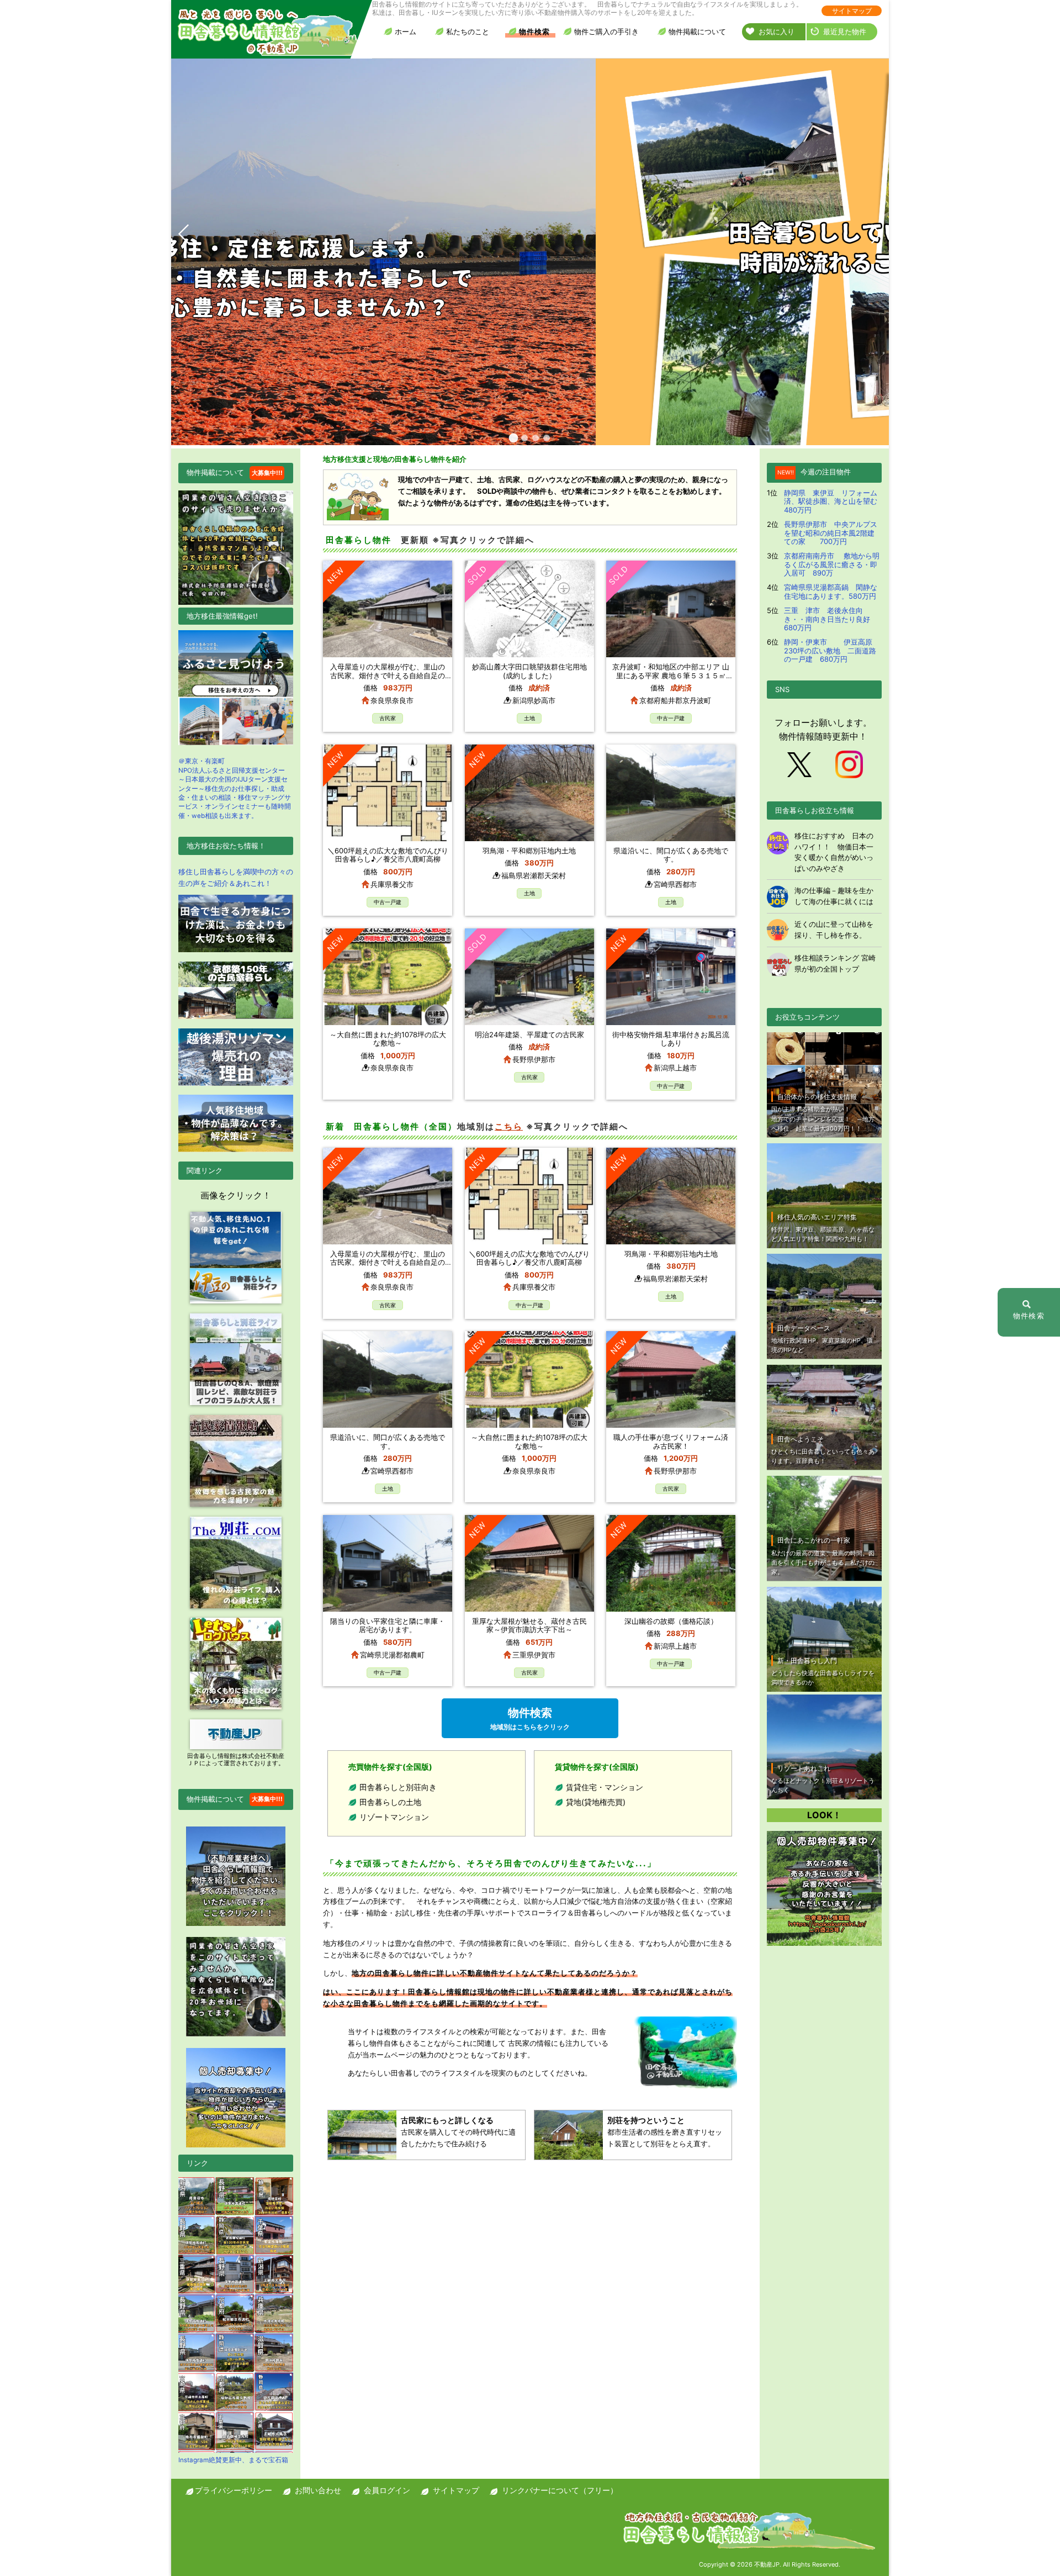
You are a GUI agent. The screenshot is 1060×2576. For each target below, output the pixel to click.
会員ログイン (387, 2490)
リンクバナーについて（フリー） (560, 2490)
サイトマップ (852, 11)
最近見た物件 (845, 31)
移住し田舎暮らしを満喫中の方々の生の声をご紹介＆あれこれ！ (236, 877)
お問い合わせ (318, 2490)
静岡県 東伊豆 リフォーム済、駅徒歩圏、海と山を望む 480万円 (834, 501)
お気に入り (777, 31)
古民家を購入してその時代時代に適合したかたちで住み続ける (458, 2132)
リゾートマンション (394, 1817)
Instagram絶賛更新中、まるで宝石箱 (233, 2460)
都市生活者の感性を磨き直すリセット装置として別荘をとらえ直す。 (665, 2132)
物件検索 (534, 31)
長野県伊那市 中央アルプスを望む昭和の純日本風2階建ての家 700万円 (831, 533)
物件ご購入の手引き (606, 31)
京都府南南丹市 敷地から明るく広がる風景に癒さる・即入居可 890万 (832, 564)
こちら (509, 1126)
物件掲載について (697, 31)
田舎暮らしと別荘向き (398, 1787)
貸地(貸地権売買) (596, 1802)
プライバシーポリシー (234, 2490)
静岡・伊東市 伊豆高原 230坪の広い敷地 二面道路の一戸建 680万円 (832, 650)
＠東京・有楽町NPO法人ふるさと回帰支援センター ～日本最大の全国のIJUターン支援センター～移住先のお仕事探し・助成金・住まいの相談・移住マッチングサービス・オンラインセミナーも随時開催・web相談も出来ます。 (235, 788)
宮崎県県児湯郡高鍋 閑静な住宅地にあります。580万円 (831, 592)
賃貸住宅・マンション (605, 1787)
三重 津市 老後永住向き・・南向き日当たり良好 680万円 (831, 619)
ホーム (406, 31)
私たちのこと (468, 31)
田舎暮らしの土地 (390, 1802)
